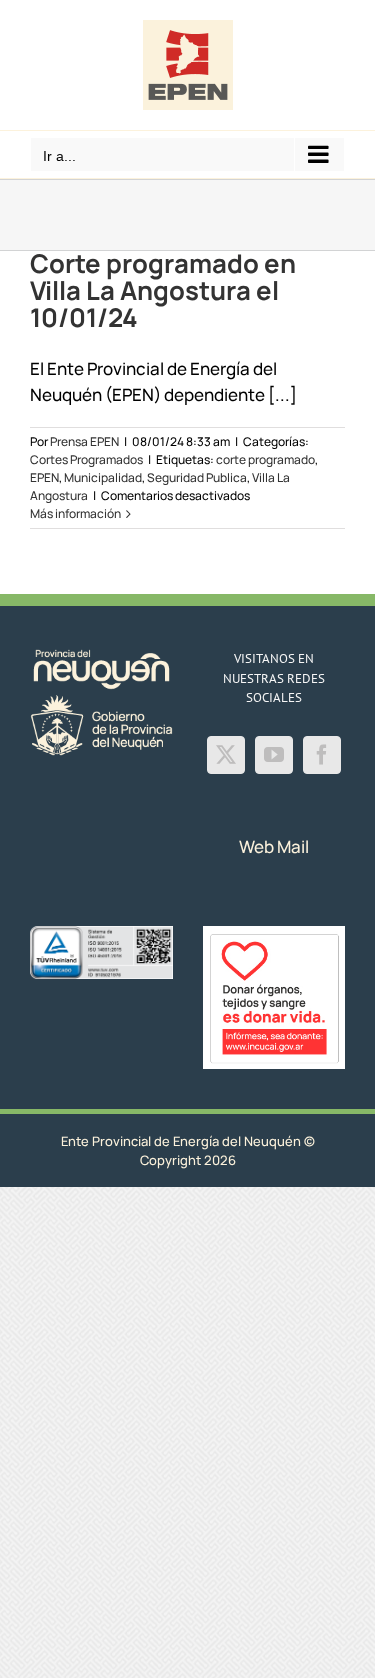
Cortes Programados (86, 459)
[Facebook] (322, 755)
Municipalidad (103, 477)
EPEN (44, 477)
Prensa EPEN (84, 441)
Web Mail (274, 846)
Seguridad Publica (197, 477)
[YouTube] (274, 755)
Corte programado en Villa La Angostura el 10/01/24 (163, 290)
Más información (75, 513)
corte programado (265, 459)
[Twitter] (226, 755)
